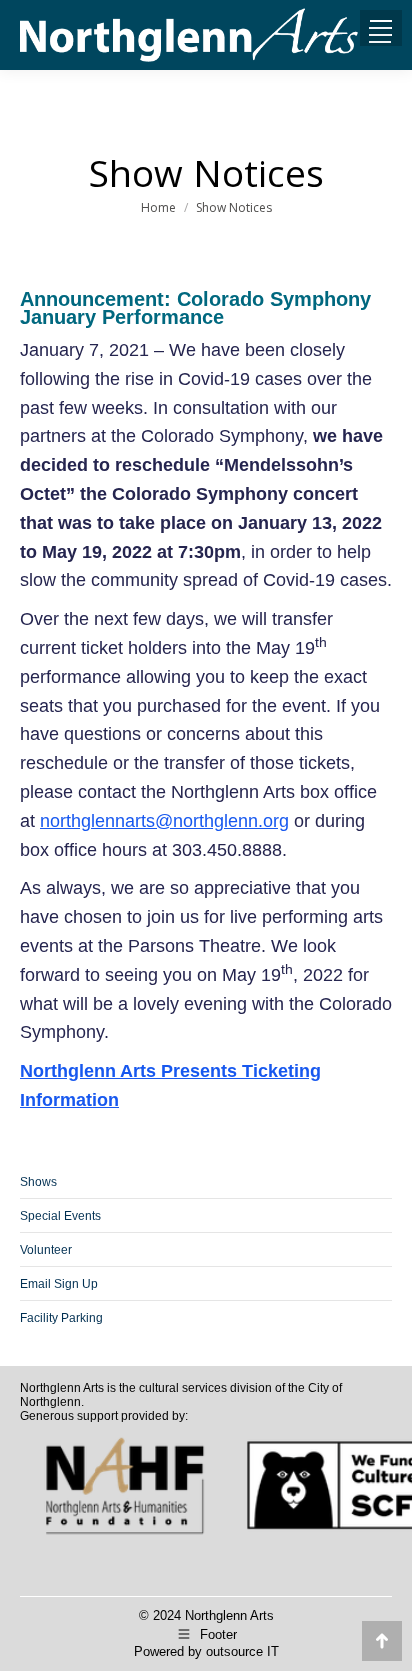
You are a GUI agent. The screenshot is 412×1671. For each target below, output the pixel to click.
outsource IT (242, 1651)
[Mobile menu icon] (380, 35)
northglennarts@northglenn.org (164, 821)
